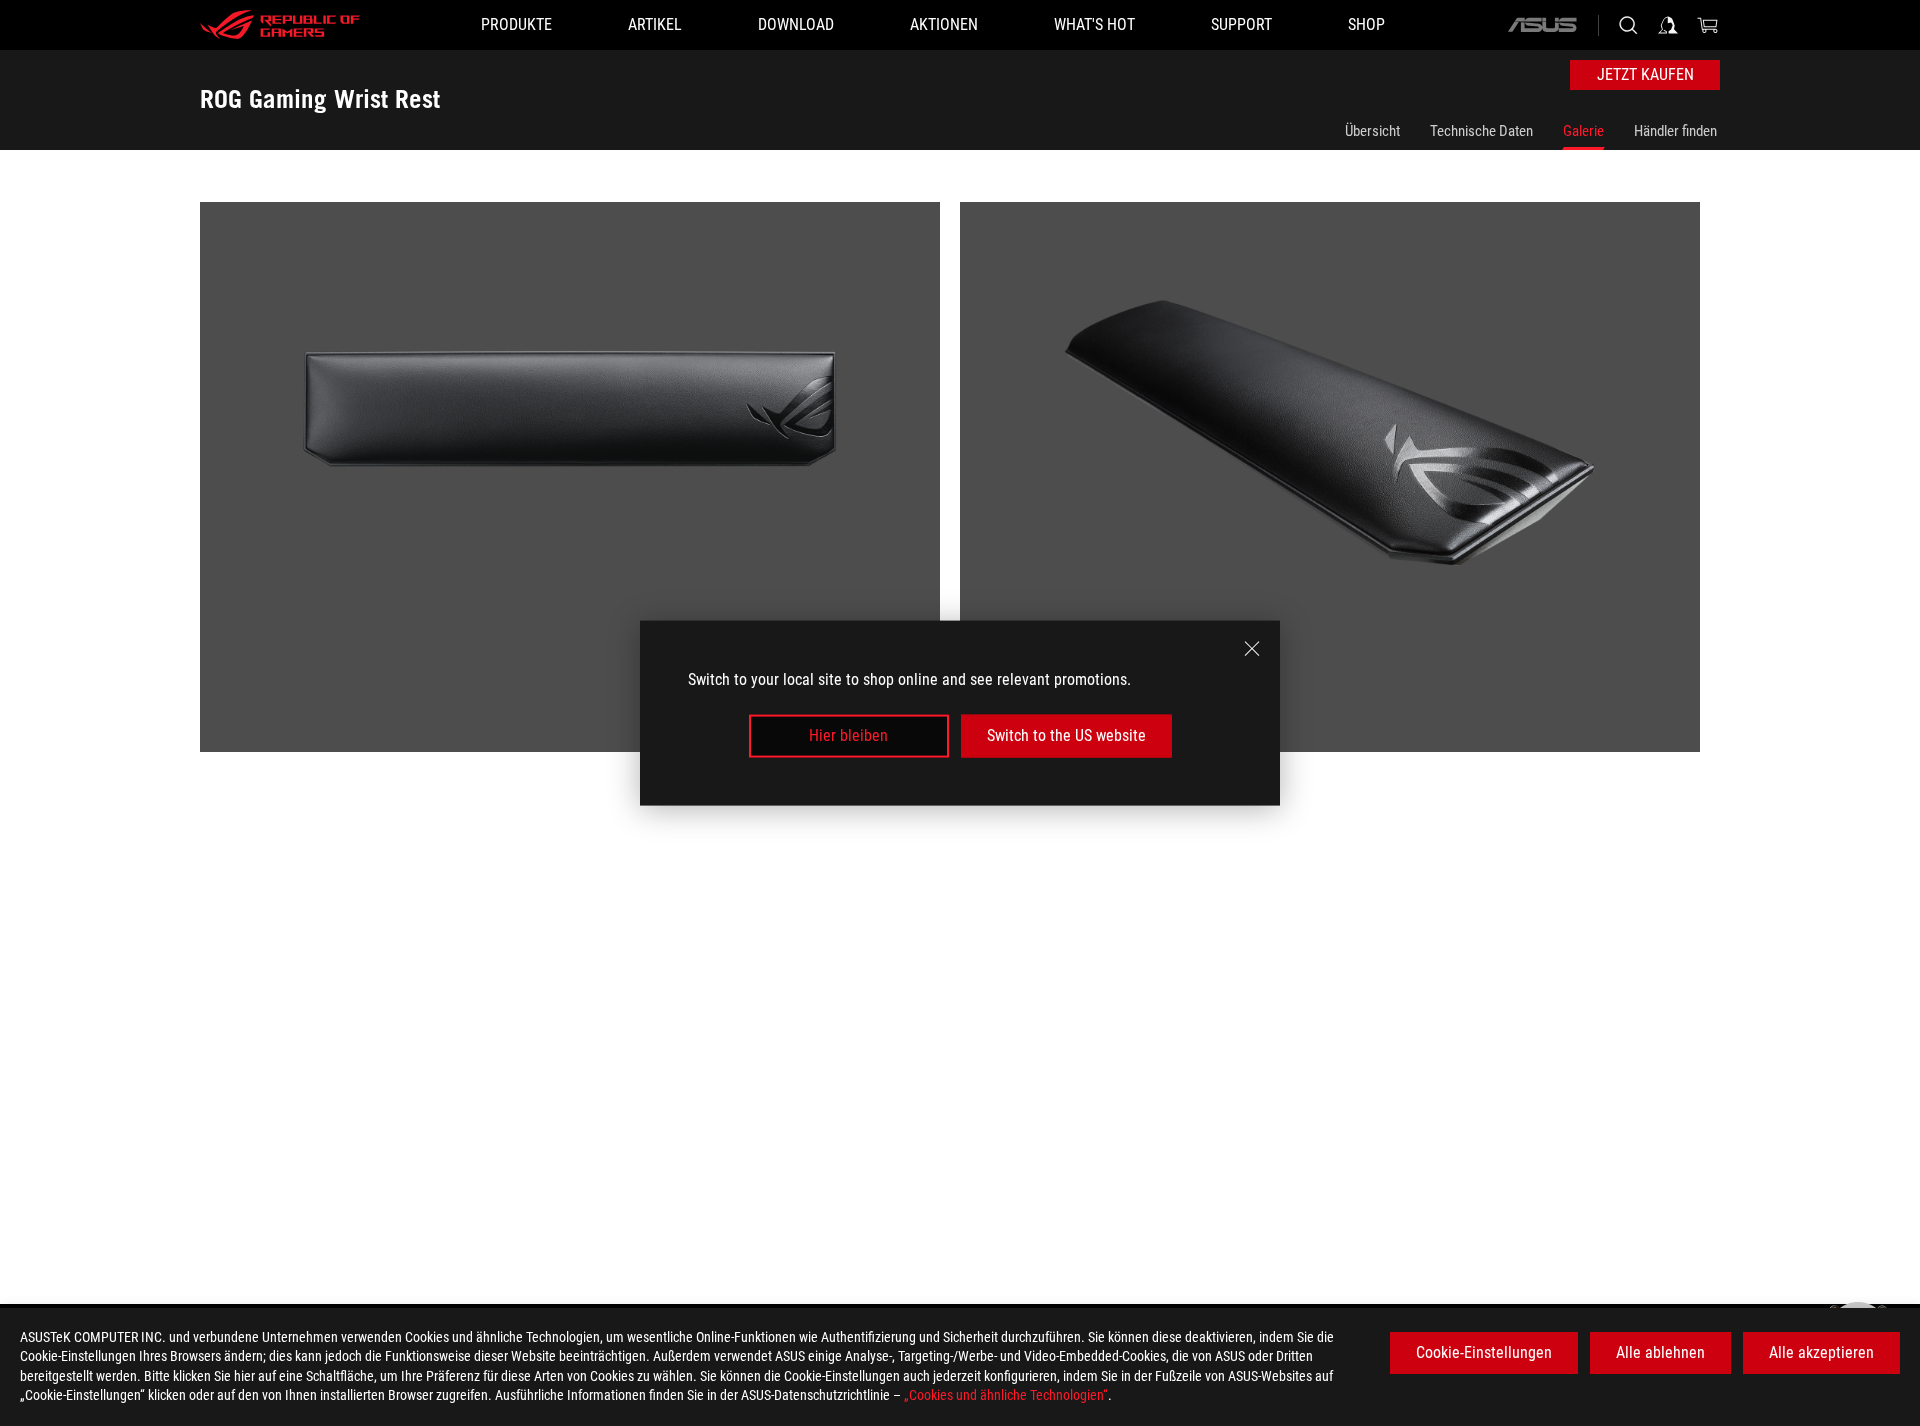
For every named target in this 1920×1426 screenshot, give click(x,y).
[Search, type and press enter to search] (1628, 25)
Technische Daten (1481, 131)
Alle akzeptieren (1821, 1352)
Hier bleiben (848, 735)
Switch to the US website (1066, 735)
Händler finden (1675, 131)
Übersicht (1372, 131)
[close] (1252, 649)
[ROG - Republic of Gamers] (280, 25)
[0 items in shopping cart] (1708, 25)
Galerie (1583, 131)
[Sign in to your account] (1668, 25)
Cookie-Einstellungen (1484, 1352)
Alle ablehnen (1660, 1352)
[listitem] (580, 487)
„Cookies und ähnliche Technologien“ (1006, 1395)
